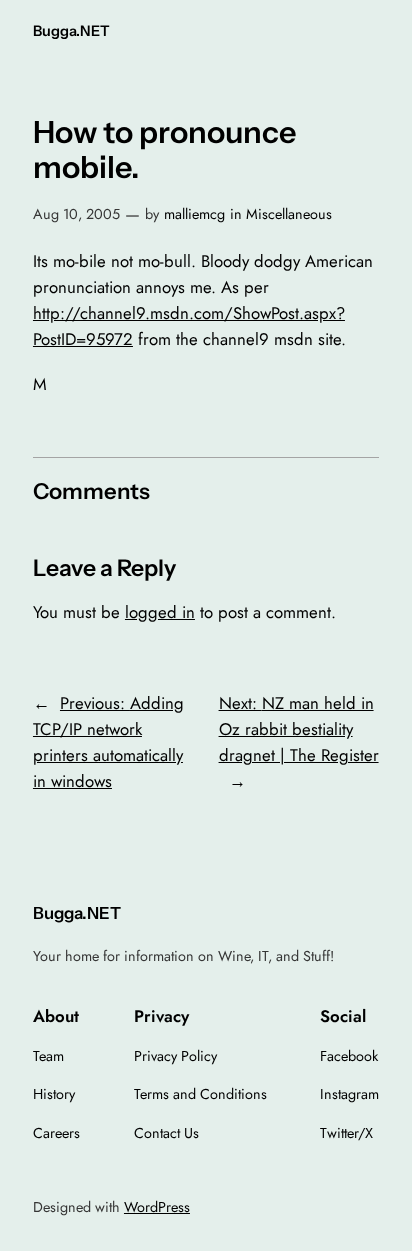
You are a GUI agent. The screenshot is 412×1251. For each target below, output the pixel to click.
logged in (160, 612)
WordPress (157, 1207)
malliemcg (194, 214)
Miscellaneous (289, 214)
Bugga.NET (71, 31)
